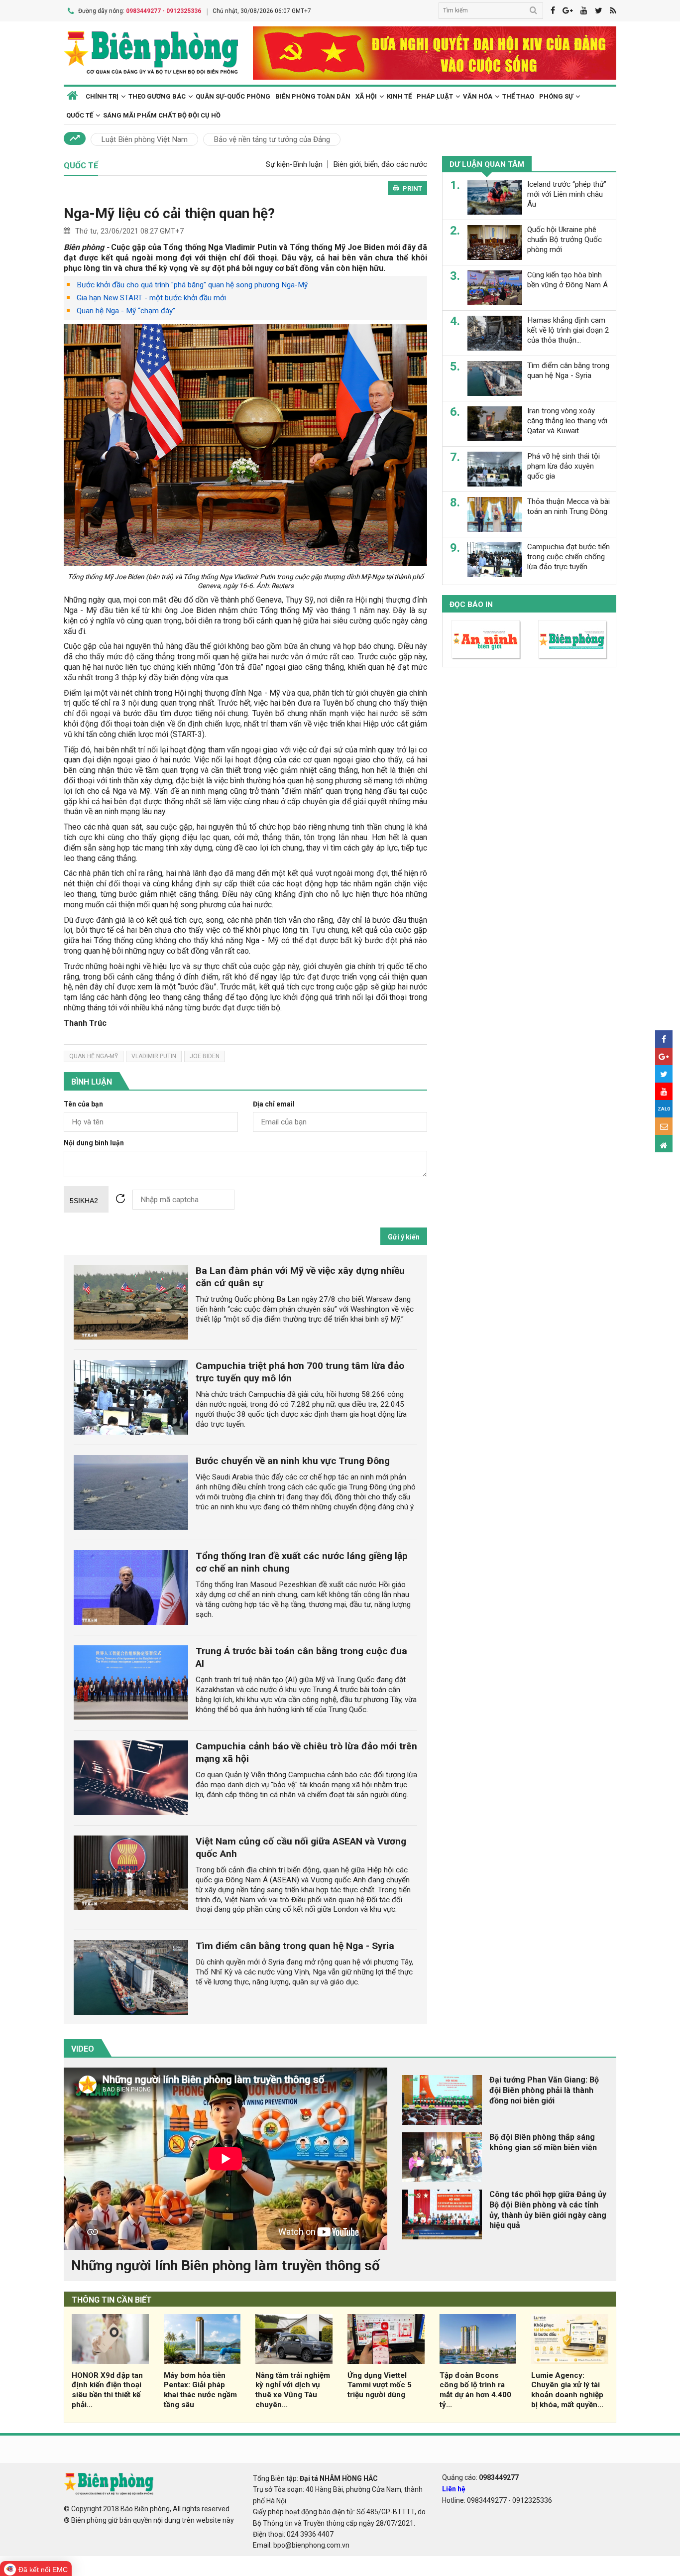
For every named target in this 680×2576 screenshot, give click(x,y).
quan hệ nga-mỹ (94, 1056)
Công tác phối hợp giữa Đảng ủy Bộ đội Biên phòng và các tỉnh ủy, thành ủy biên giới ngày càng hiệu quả (548, 2210)
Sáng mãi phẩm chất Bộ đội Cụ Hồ (162, 115)
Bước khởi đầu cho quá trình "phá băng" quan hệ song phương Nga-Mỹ (192, 285)
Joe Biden (205, 1056)
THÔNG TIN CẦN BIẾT (112, 2300)
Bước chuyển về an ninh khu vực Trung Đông (293, 1461)
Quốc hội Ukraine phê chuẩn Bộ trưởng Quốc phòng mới (565, 240)
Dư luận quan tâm (487, 164)
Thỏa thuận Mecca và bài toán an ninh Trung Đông (568, 506)
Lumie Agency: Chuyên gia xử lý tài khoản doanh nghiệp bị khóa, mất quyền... (567, 2390)
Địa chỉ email (274, 1104)
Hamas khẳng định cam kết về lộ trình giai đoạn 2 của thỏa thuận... (568, 330)
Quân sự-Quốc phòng (233, 96)
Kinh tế (399, 96)
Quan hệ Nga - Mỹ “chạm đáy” (126, 311)
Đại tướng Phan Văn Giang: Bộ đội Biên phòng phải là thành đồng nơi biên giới (544, 2090)
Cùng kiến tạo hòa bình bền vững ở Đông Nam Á (567, 280)
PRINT (412, 188)
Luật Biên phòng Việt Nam (144, 139)
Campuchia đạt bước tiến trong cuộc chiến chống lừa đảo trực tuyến (568, 557)
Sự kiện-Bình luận (294, 164)
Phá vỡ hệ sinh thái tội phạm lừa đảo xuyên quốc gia (564, 466)
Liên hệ (454, 2489)
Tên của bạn (83, 1104)
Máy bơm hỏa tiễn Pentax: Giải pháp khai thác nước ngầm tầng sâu (200, 2390)
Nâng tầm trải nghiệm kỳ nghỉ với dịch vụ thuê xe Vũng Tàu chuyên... (293, 2390)
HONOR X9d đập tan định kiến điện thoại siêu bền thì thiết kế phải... (107, 2390)
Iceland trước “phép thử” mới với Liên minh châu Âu (567, 194)
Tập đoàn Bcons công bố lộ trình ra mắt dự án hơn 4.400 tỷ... (475, 2390)
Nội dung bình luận (94, 1143)
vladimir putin (154, 1056)
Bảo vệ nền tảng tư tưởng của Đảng (272, 139)
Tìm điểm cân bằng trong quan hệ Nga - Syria (295, 1946)
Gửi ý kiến (404, 1237)
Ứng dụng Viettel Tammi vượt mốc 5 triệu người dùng (380, 2385)
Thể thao (518, 96)
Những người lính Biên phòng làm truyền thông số (226, 2266)
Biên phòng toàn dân (313, 96)
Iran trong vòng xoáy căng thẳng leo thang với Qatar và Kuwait (567, 421)
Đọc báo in (471, 605)
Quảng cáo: (480, 2477)
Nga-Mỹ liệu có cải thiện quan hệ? (169, 213)
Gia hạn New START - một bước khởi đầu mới (151, 298)
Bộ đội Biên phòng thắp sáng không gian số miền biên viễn (543, 2142)
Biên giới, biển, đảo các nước (380, 164)
